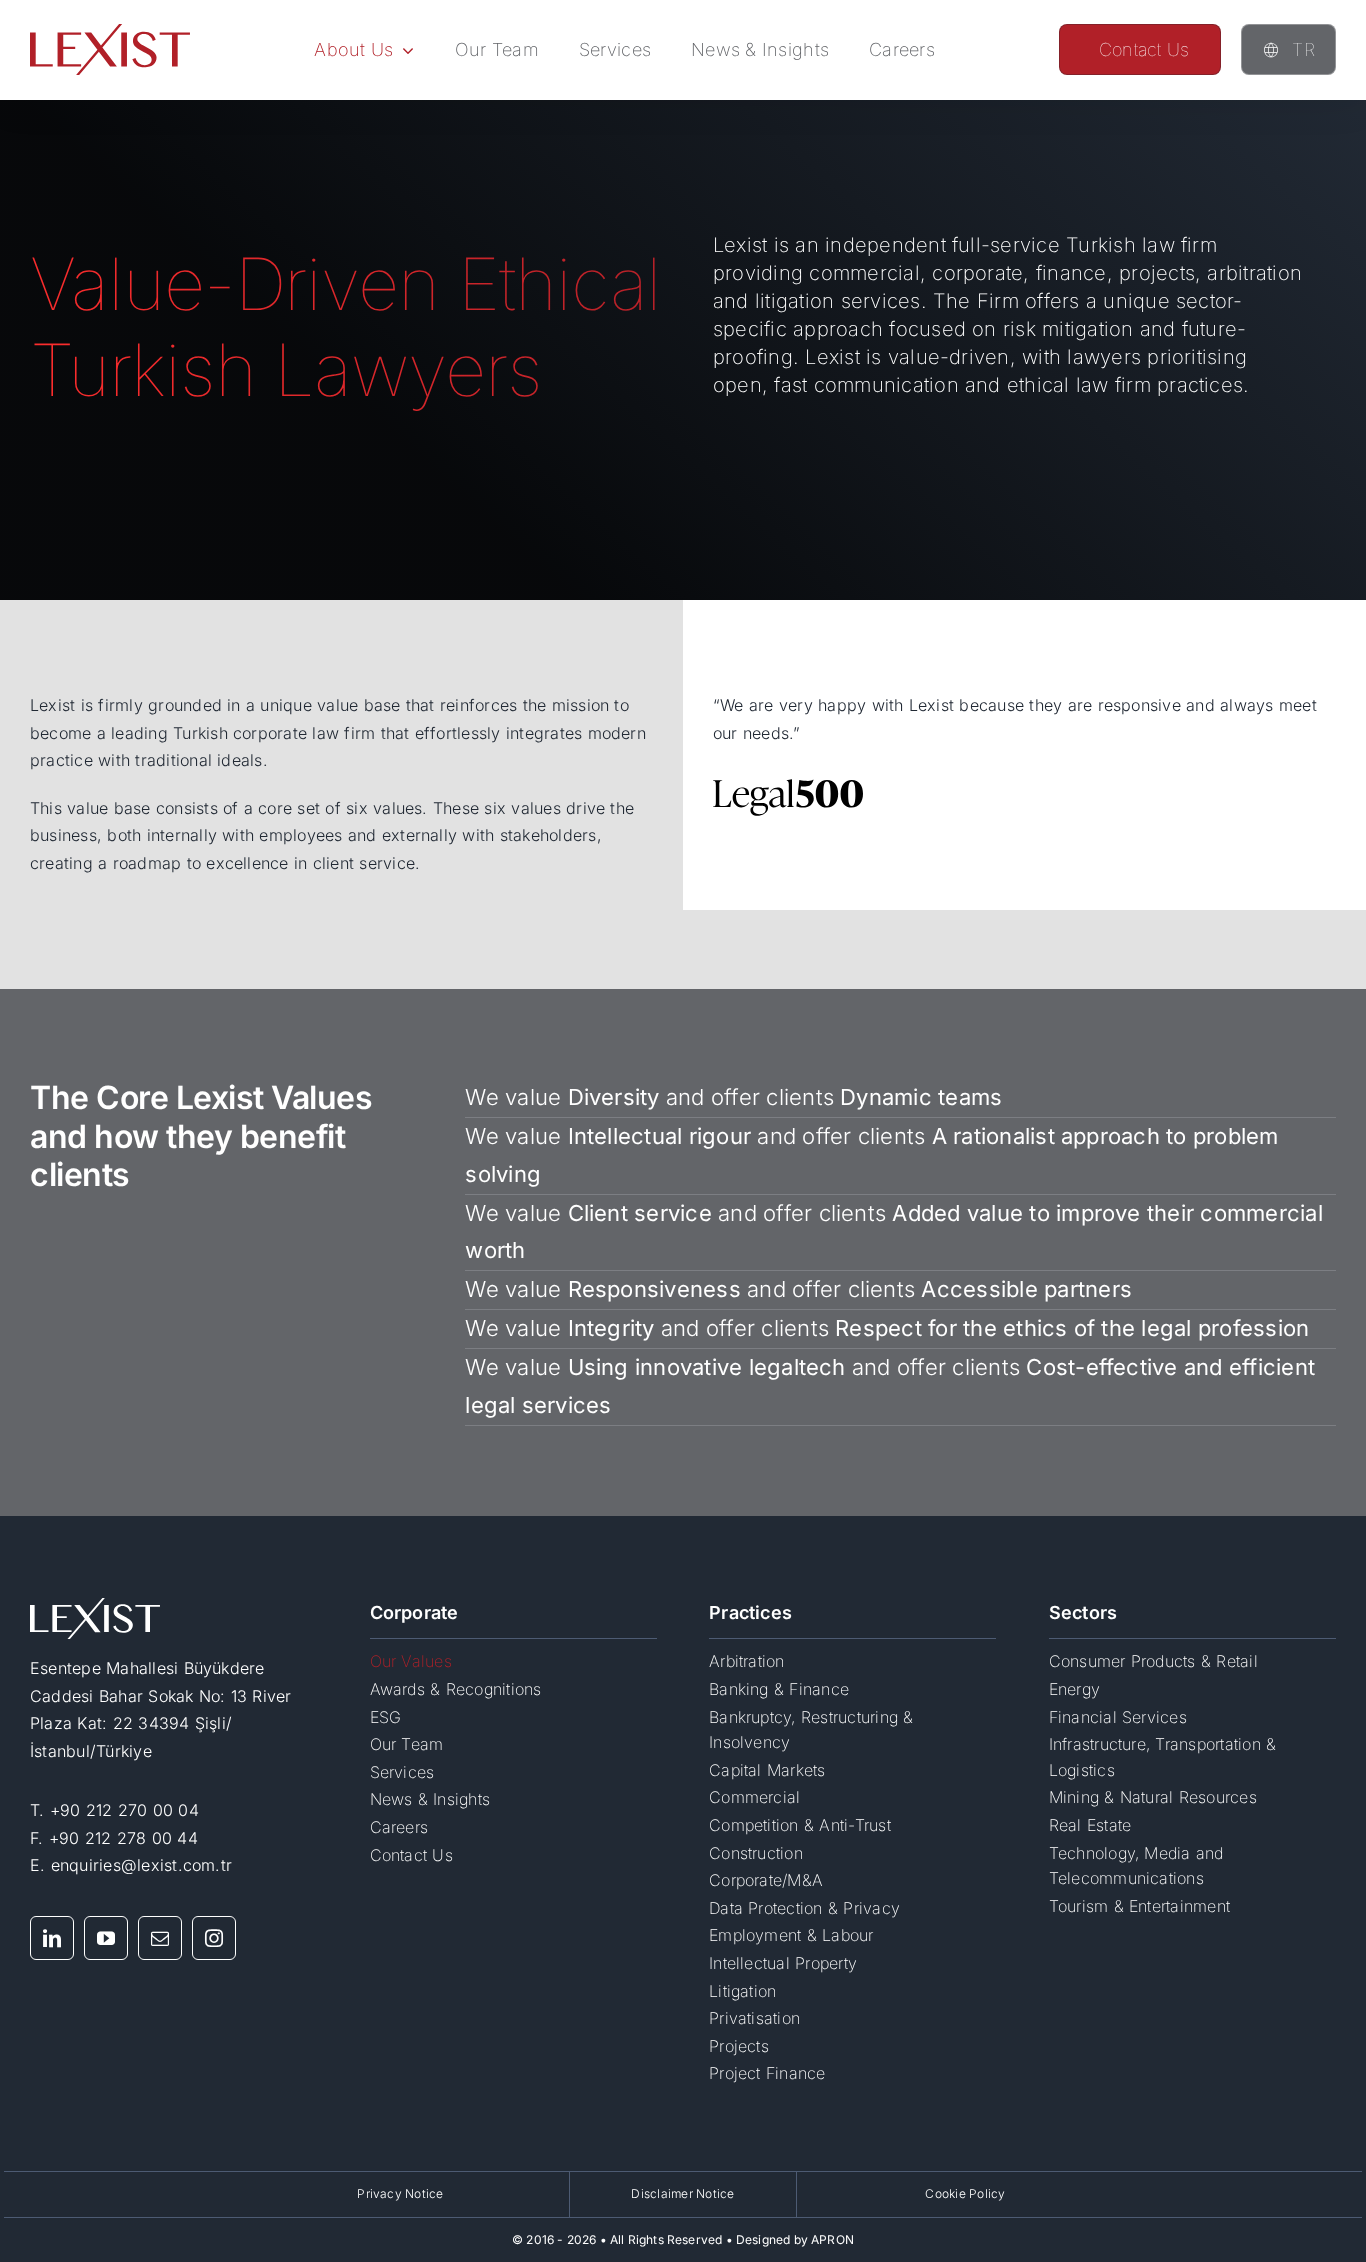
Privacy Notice (400, 2193)
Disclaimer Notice (682, 2193)
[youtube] (106, 1938)
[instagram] (214, 1938)
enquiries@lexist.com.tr (142, 1865)
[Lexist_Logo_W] (95, 1606)
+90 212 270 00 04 (124, 1810)
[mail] (160, 1938)
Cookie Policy (965, 2193)
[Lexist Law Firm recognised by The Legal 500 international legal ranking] (788, 785)
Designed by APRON (795, 2239)
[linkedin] (52, 1938)
